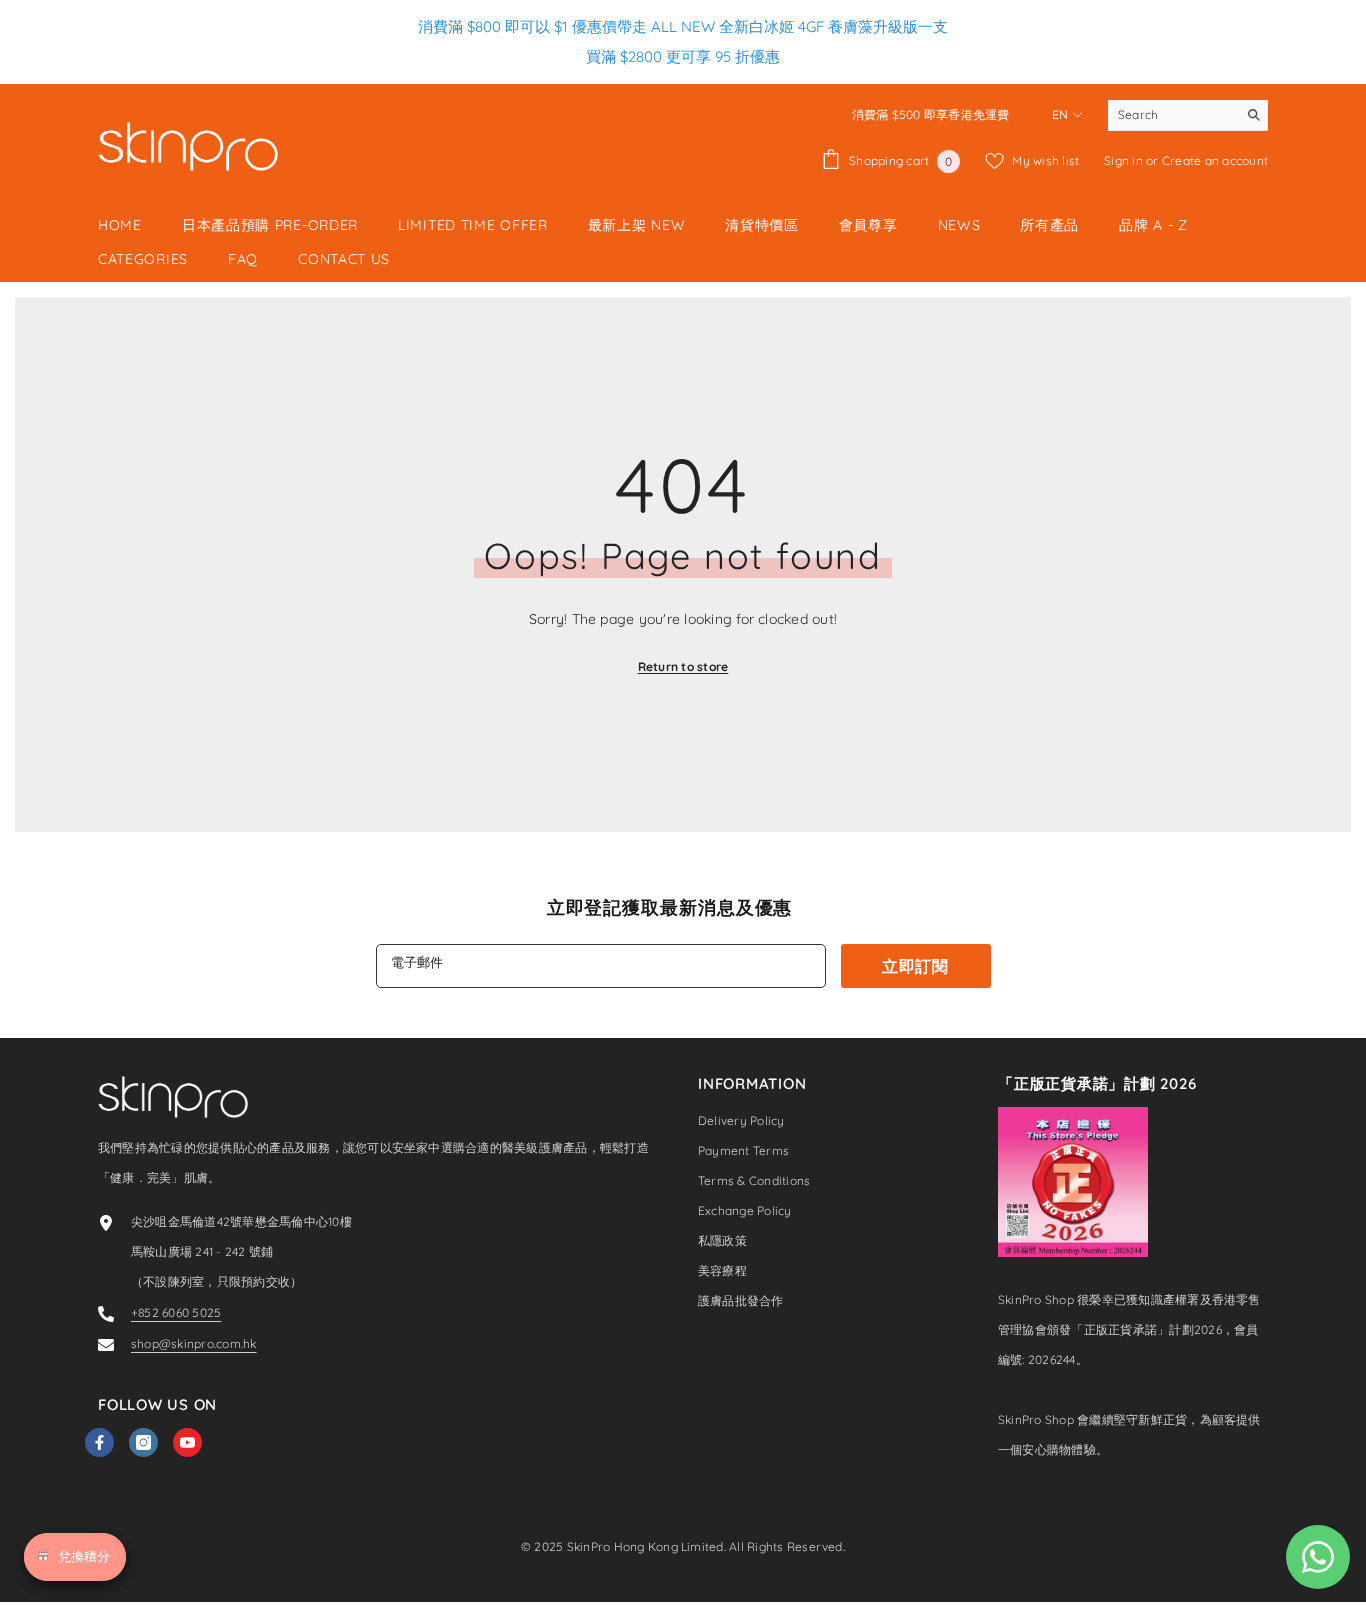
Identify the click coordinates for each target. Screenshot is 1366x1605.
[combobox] (1172, 115)
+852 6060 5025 (176, 1312)
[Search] (1188, 115)
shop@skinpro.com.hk (194, 1343)
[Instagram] (143, 1442)
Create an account (1215, 160)
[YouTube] (187, 1442)
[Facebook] (99, 1442)
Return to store (683, 666)
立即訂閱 (915, 966)
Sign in (1125, 160)
